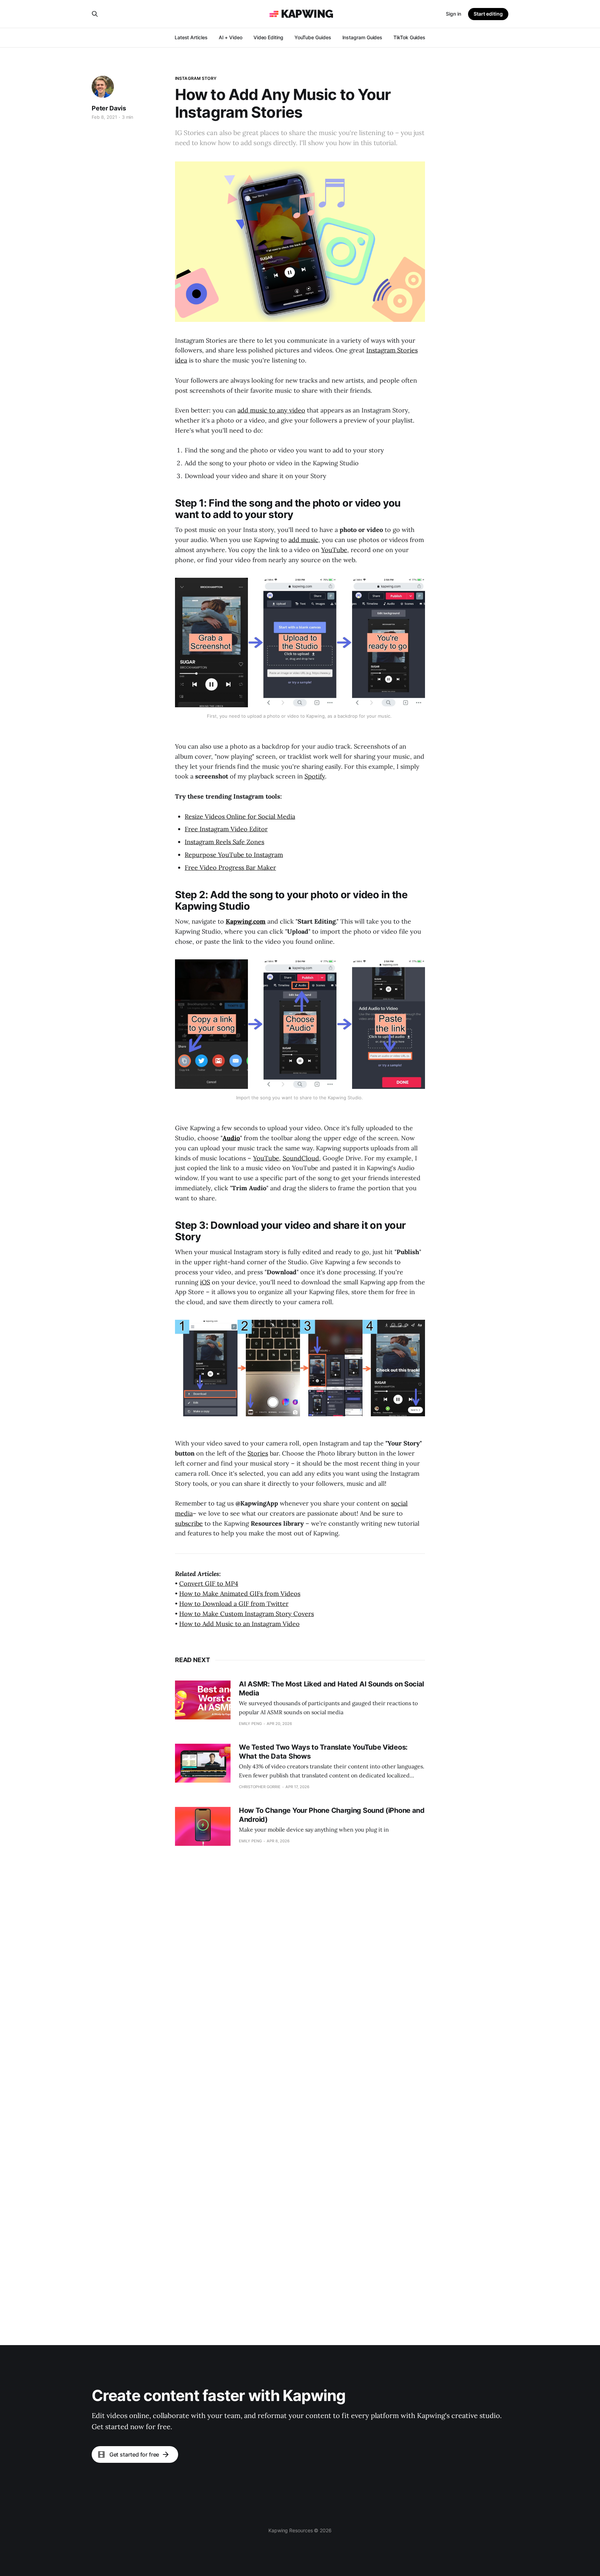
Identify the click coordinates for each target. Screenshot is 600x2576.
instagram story (196, 78)
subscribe (189, 1523)
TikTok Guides (409, 37)
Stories (258, 1453)
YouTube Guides (313, 37)
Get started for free (134, 2454)
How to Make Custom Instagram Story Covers (247, 1614)
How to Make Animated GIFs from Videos (240, 1594)
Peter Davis (109, 108)
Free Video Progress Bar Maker (230, 868)
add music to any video (271, 410)
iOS (205, 1282)
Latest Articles (191, 37)
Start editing (488, 14)
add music (303, 540)
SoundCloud (301, 1158)
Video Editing (268, 37)
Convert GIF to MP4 (209, 1583)
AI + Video (231, 37)
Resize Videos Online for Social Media (240, 816)
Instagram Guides (362, 37)
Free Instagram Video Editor (226, 829)
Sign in (453, 14)
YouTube (334, 550)
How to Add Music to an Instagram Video (239, 1624)
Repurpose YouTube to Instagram (234, 855)
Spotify (315, 776)
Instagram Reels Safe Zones (224, 842)
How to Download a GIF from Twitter (234, 1604)
